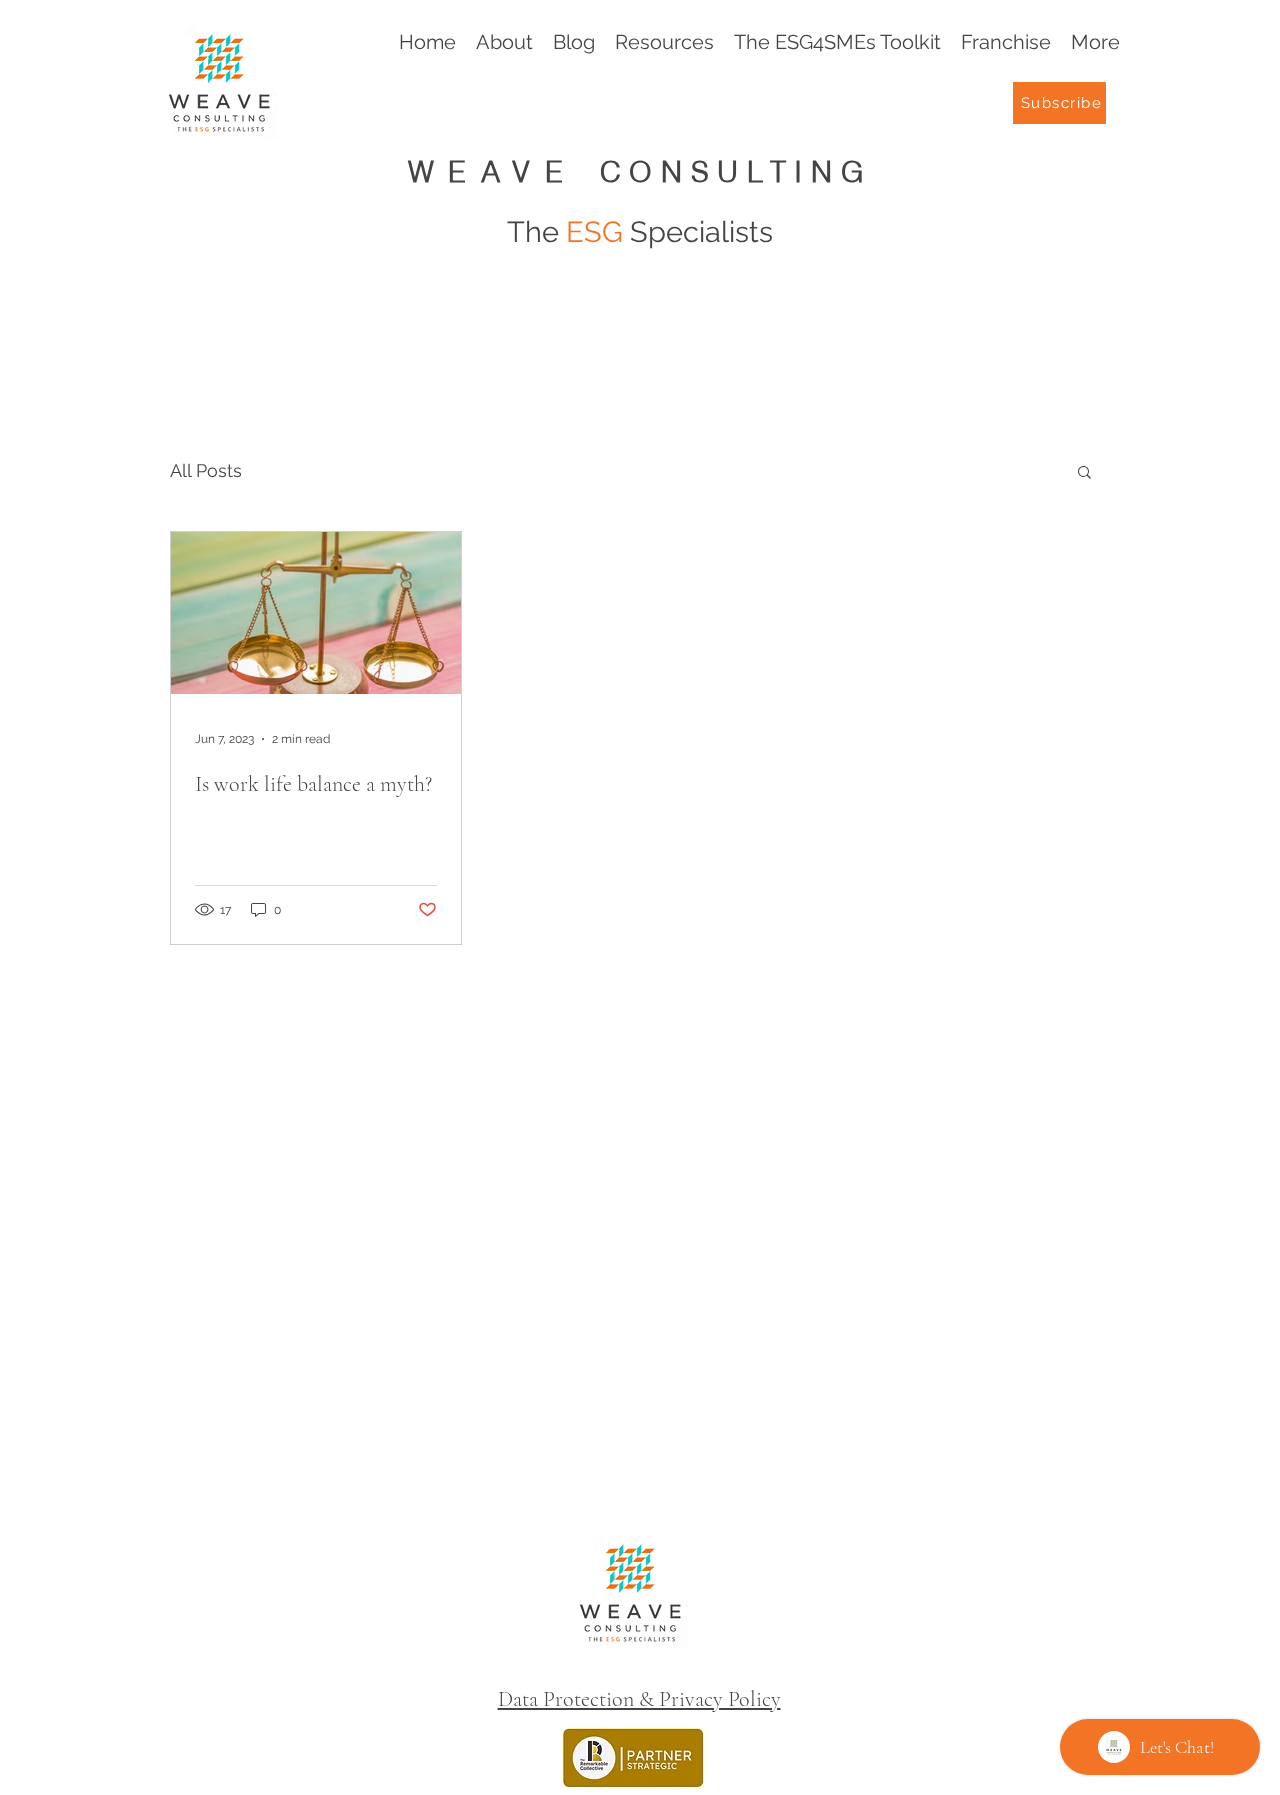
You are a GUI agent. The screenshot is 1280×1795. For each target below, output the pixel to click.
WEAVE (504, 171)
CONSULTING (736, 171)
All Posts (206, 470)
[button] (1084, 473)
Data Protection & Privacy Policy (639, 1699)
